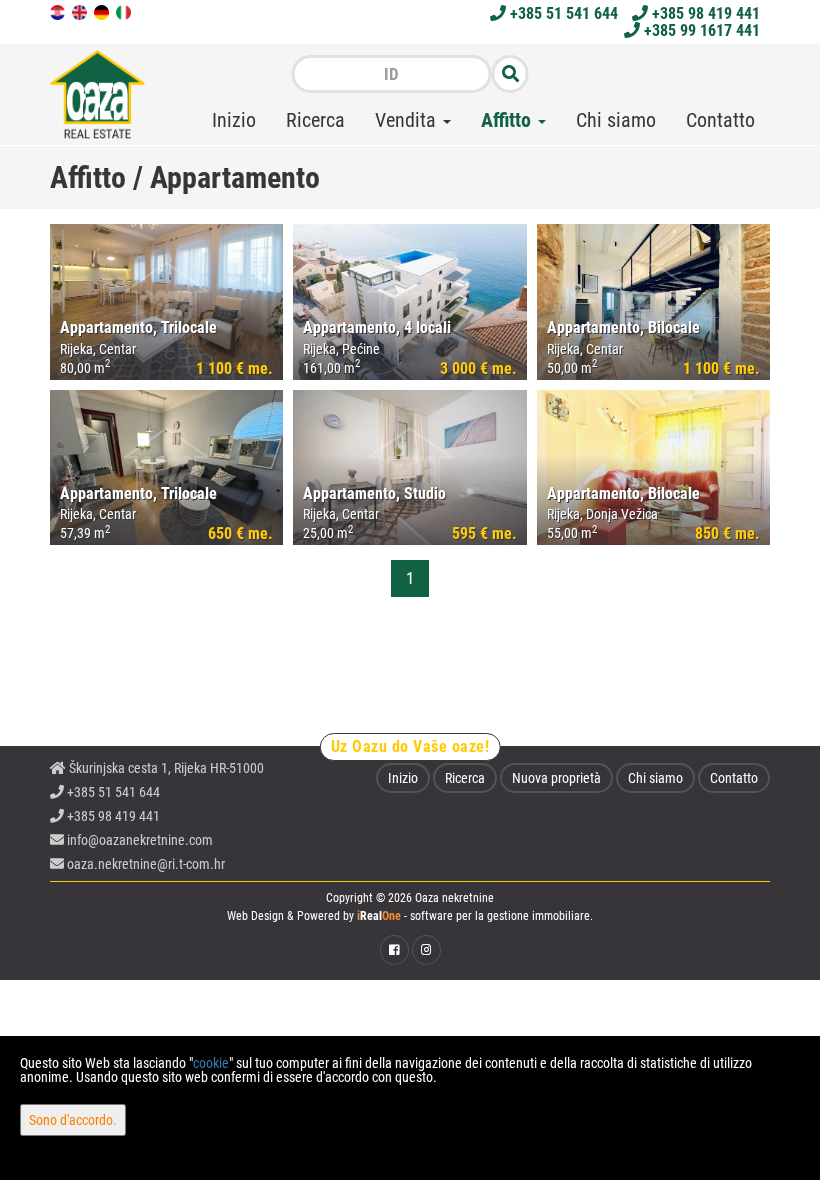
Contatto (720, 120)
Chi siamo (616, 120)
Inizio (234, 120)
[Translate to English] (81, 11)
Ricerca (315, 120)
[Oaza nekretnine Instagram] (426, 950)
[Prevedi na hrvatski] (59, 11)
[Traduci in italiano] (125, 11)
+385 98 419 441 (704, 13)
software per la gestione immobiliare (500, 916)
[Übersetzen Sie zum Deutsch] (103, 11)
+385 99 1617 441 (700, 30)
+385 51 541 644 (562, 13)
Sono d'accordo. (73, 1120)
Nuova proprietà (556, 778)
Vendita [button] (408, 120)
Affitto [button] (508, 120)
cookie (211, 1063)
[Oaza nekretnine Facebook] (394, 950)
